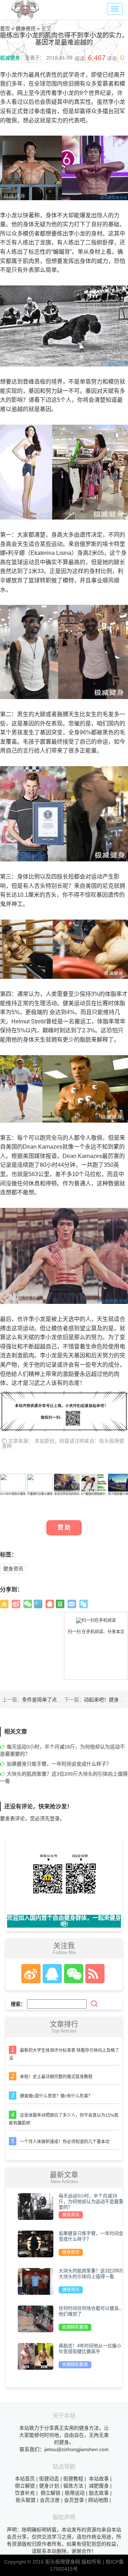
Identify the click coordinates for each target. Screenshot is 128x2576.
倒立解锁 (25, 2486)
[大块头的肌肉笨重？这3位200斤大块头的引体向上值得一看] (36, 2281)
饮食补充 (25, 2493)
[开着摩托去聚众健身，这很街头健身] (40, 1482)
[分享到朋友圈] (28, 1604)
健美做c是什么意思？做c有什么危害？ (56, 2096)
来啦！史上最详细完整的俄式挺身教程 (56, 2077)
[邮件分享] (72, 1604)
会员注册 (50, 2500)
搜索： (18, 2004)
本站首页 (25, 2479)
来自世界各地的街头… (68, 1494)
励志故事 (99, 2493)
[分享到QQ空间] (4, 1604)
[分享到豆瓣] (60, 1604)
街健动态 (49, 2479)
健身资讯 (13, 1569)
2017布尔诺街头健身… (14, 1494)
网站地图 (98, 2500)
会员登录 (74, 2500)
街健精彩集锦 (75, 2327)
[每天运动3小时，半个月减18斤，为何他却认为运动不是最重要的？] (36, 2206)
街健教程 (73, 2479)
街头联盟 (26, 2500)
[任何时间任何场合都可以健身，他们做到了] (36, 2318)
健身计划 (49, 2486)
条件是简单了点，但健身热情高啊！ (62, 1700)
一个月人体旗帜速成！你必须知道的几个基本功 (65, 2142)
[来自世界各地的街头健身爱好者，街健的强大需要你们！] (67, 1482)
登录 (55, 1818)
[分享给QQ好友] (50, 1604)
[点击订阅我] (93, 1974)
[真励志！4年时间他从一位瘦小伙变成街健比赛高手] (36, 2356)
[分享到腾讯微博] (38, 1604)
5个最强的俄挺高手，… (96, 1494)
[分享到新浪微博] (16, 1604)
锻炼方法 (73, 2486)
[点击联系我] (31, 1974)
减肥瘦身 (99, 2486)
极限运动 (75, 2493)
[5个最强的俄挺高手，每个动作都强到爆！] (94, 1482)
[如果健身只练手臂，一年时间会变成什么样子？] (36, 2243)
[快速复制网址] (84, 1604)
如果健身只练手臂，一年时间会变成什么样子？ (59, 1764)
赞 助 (64, 1527)
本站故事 (99, 2479)
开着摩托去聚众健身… (41, 1494)
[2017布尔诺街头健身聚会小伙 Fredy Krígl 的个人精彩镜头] (13, 1482)
